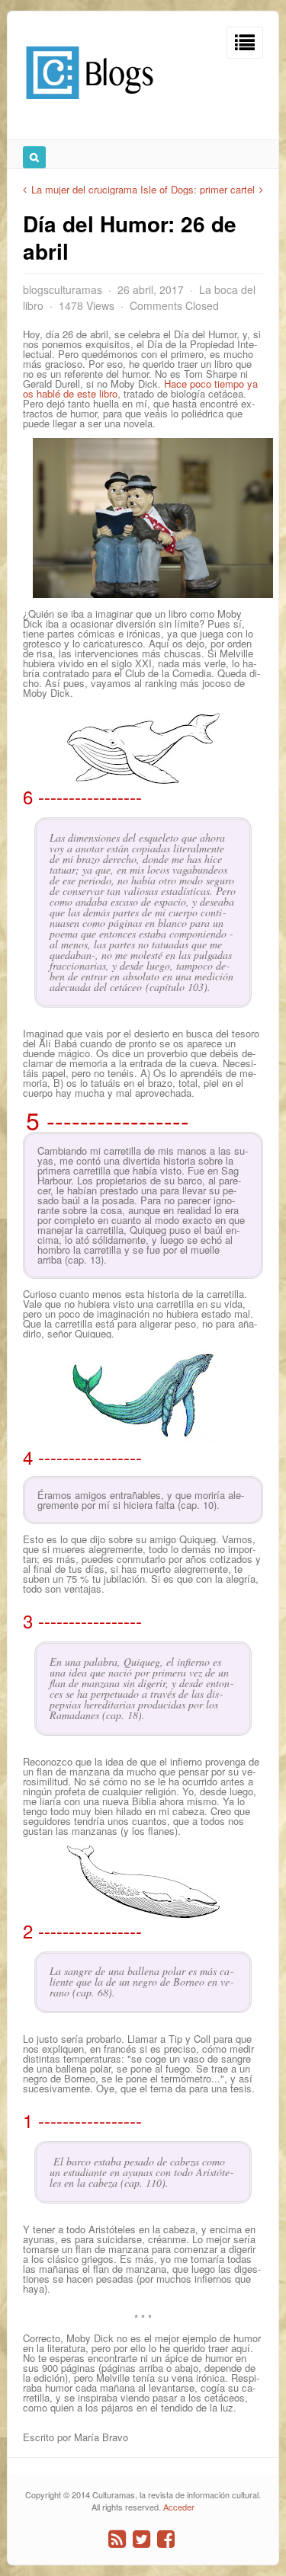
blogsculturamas (63, 289)
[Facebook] (166, 2539)
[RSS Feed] (117, 2539)
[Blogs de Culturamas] (90, 105)
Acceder (179, 2507)
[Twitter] (141, 2539)
